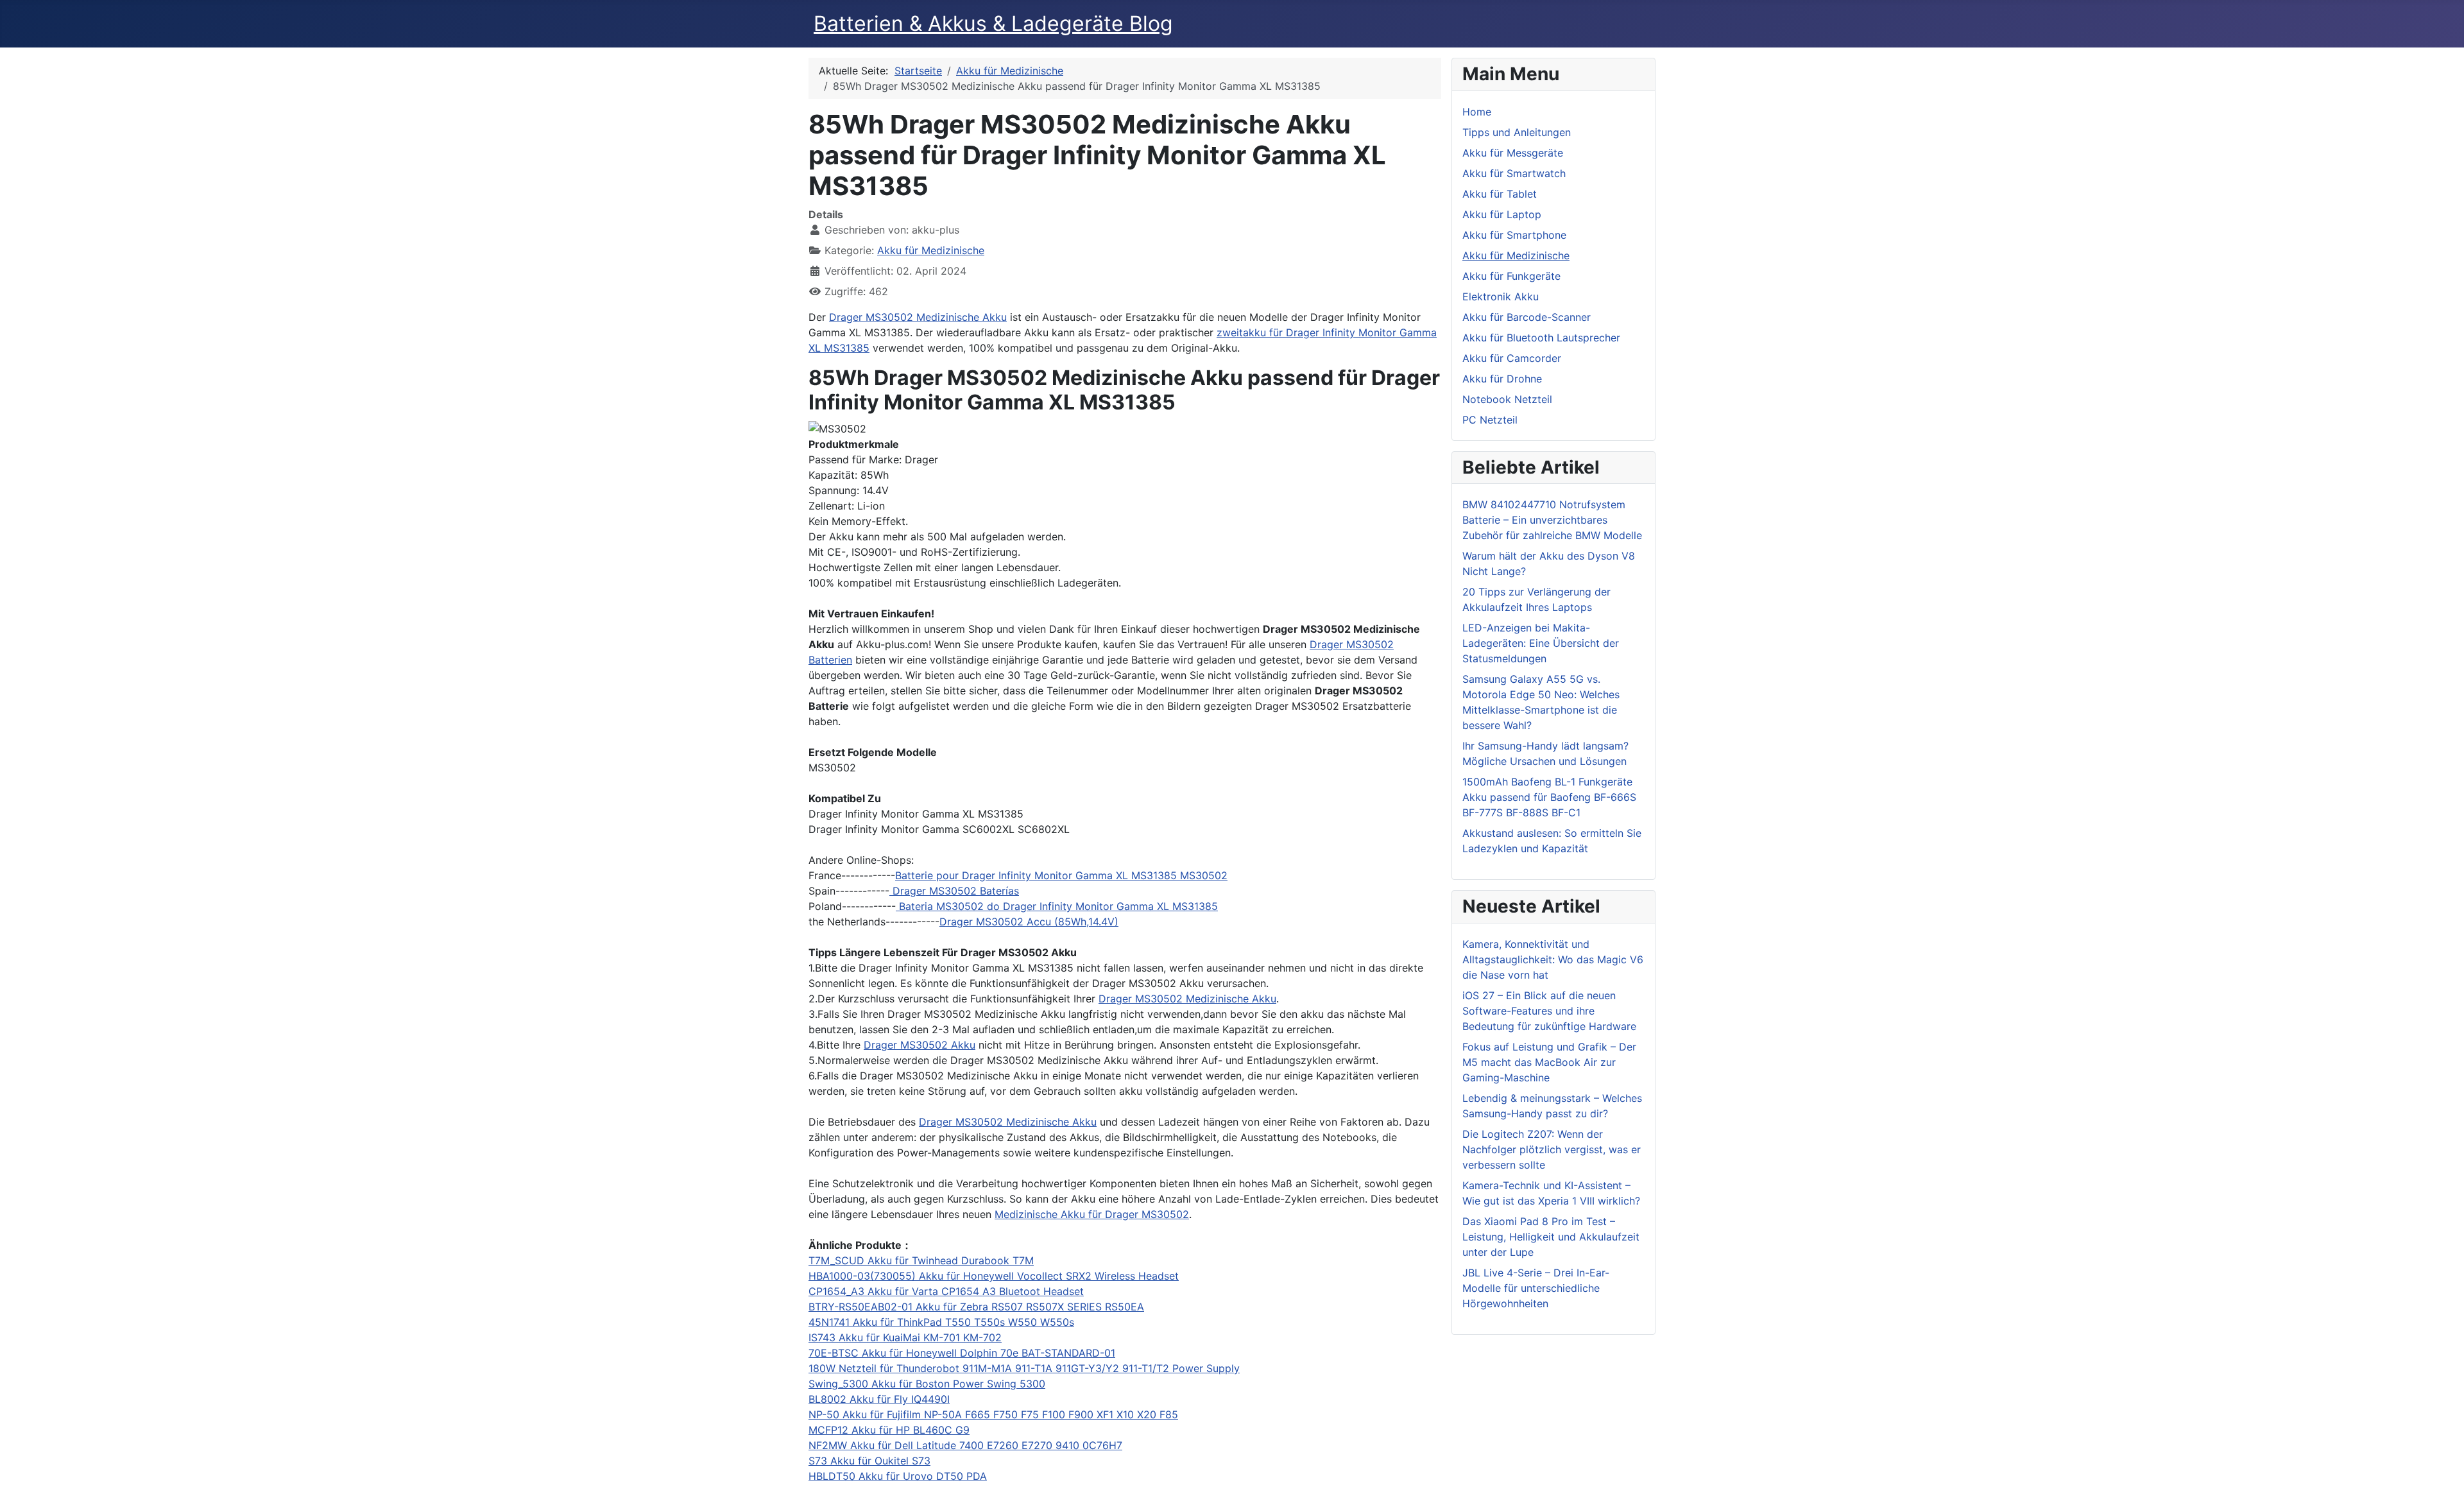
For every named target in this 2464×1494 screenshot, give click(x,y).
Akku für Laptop (1502, 214)
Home (1477, 112)
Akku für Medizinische (931, 250)
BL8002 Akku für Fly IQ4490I (879, 1399)
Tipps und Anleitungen (1517, 132)
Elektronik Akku (1501, 296)
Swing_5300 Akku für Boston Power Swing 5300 (927, 1384)
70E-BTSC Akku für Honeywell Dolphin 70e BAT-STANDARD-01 (962, 1353)
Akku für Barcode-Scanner (1527, 317)
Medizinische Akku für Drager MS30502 (1092, 1214)
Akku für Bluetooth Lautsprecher (1541, 338)
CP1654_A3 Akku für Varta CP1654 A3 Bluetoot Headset (946, 1291)
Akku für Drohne (1502, 379)
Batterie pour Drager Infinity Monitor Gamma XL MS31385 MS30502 (1061, 875)
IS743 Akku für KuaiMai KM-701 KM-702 (905, 1337)
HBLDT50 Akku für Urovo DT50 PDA (898, 1476)
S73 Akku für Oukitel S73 (869, 1461)
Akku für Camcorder (1512, 358)
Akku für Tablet (1500, 194)
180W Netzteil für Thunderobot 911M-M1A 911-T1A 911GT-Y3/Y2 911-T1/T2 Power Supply (1024, 1368)
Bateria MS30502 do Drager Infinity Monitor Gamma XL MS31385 (1057, 906)
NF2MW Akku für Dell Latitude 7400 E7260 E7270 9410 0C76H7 (965, 1445)
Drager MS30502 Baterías (954, 891)
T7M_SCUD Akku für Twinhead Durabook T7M (921, 1260)
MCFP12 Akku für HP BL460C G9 (889, 1430)
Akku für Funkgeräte (1511, 276)
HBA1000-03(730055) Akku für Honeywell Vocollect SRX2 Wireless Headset (994, 1276)
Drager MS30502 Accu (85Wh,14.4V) (1029, 922)
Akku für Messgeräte (1513, 153)
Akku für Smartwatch (1514, 173)
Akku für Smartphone (1514, 235)
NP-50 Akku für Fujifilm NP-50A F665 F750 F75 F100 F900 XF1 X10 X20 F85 (993, 1414)
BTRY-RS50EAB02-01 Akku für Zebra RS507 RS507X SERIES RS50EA (976, 1307)
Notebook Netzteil (1507, 399)
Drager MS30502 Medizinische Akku (918, 317)
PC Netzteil (1490, 420)
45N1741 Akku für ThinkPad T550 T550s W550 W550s (941, 1322)
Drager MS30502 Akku (920, 1045)
